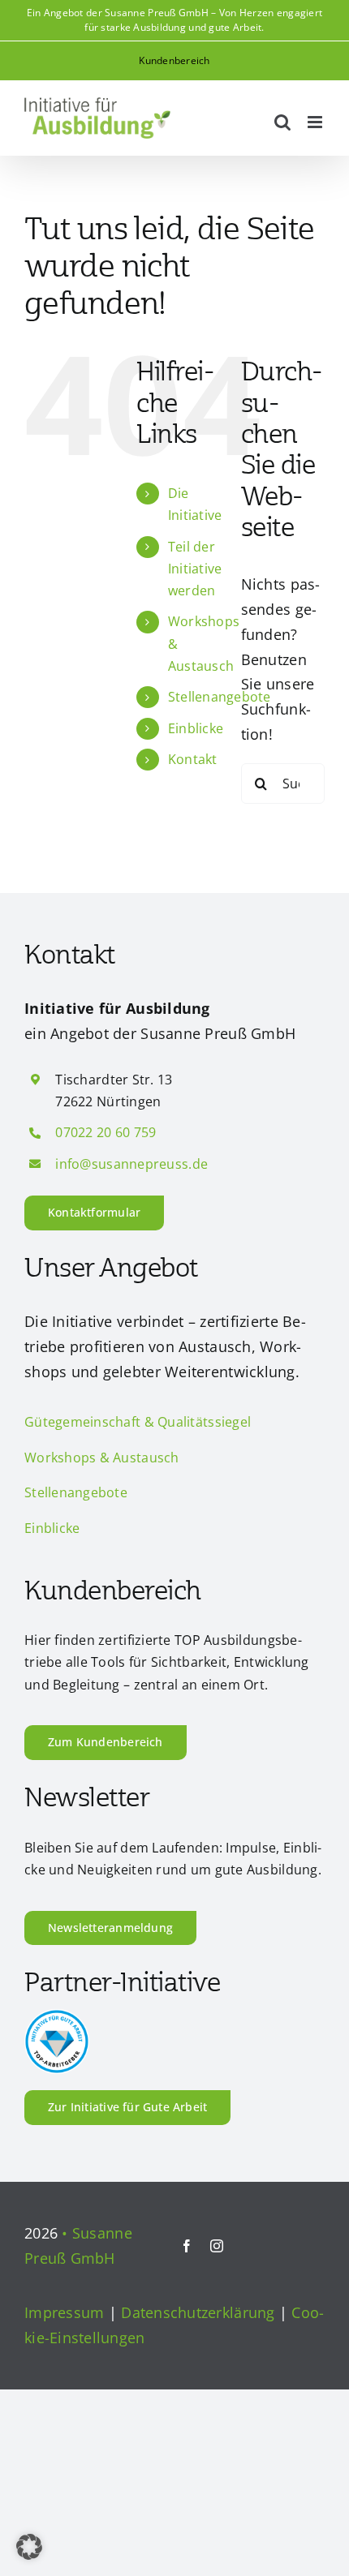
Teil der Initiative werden (195, 569)
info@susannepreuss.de (131, 1164)
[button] (29, 2547)
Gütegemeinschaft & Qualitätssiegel (138, 1422)
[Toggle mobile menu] (316, 122)
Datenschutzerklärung (198, 2312)
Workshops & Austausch (102, 1458)
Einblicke (196, 728)
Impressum (64, 2312)
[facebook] (187, 2246)
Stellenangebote (220, 697)
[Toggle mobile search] (282, 122)
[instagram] (217, 2246)
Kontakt (193, 759)
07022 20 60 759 (106, 1132)
